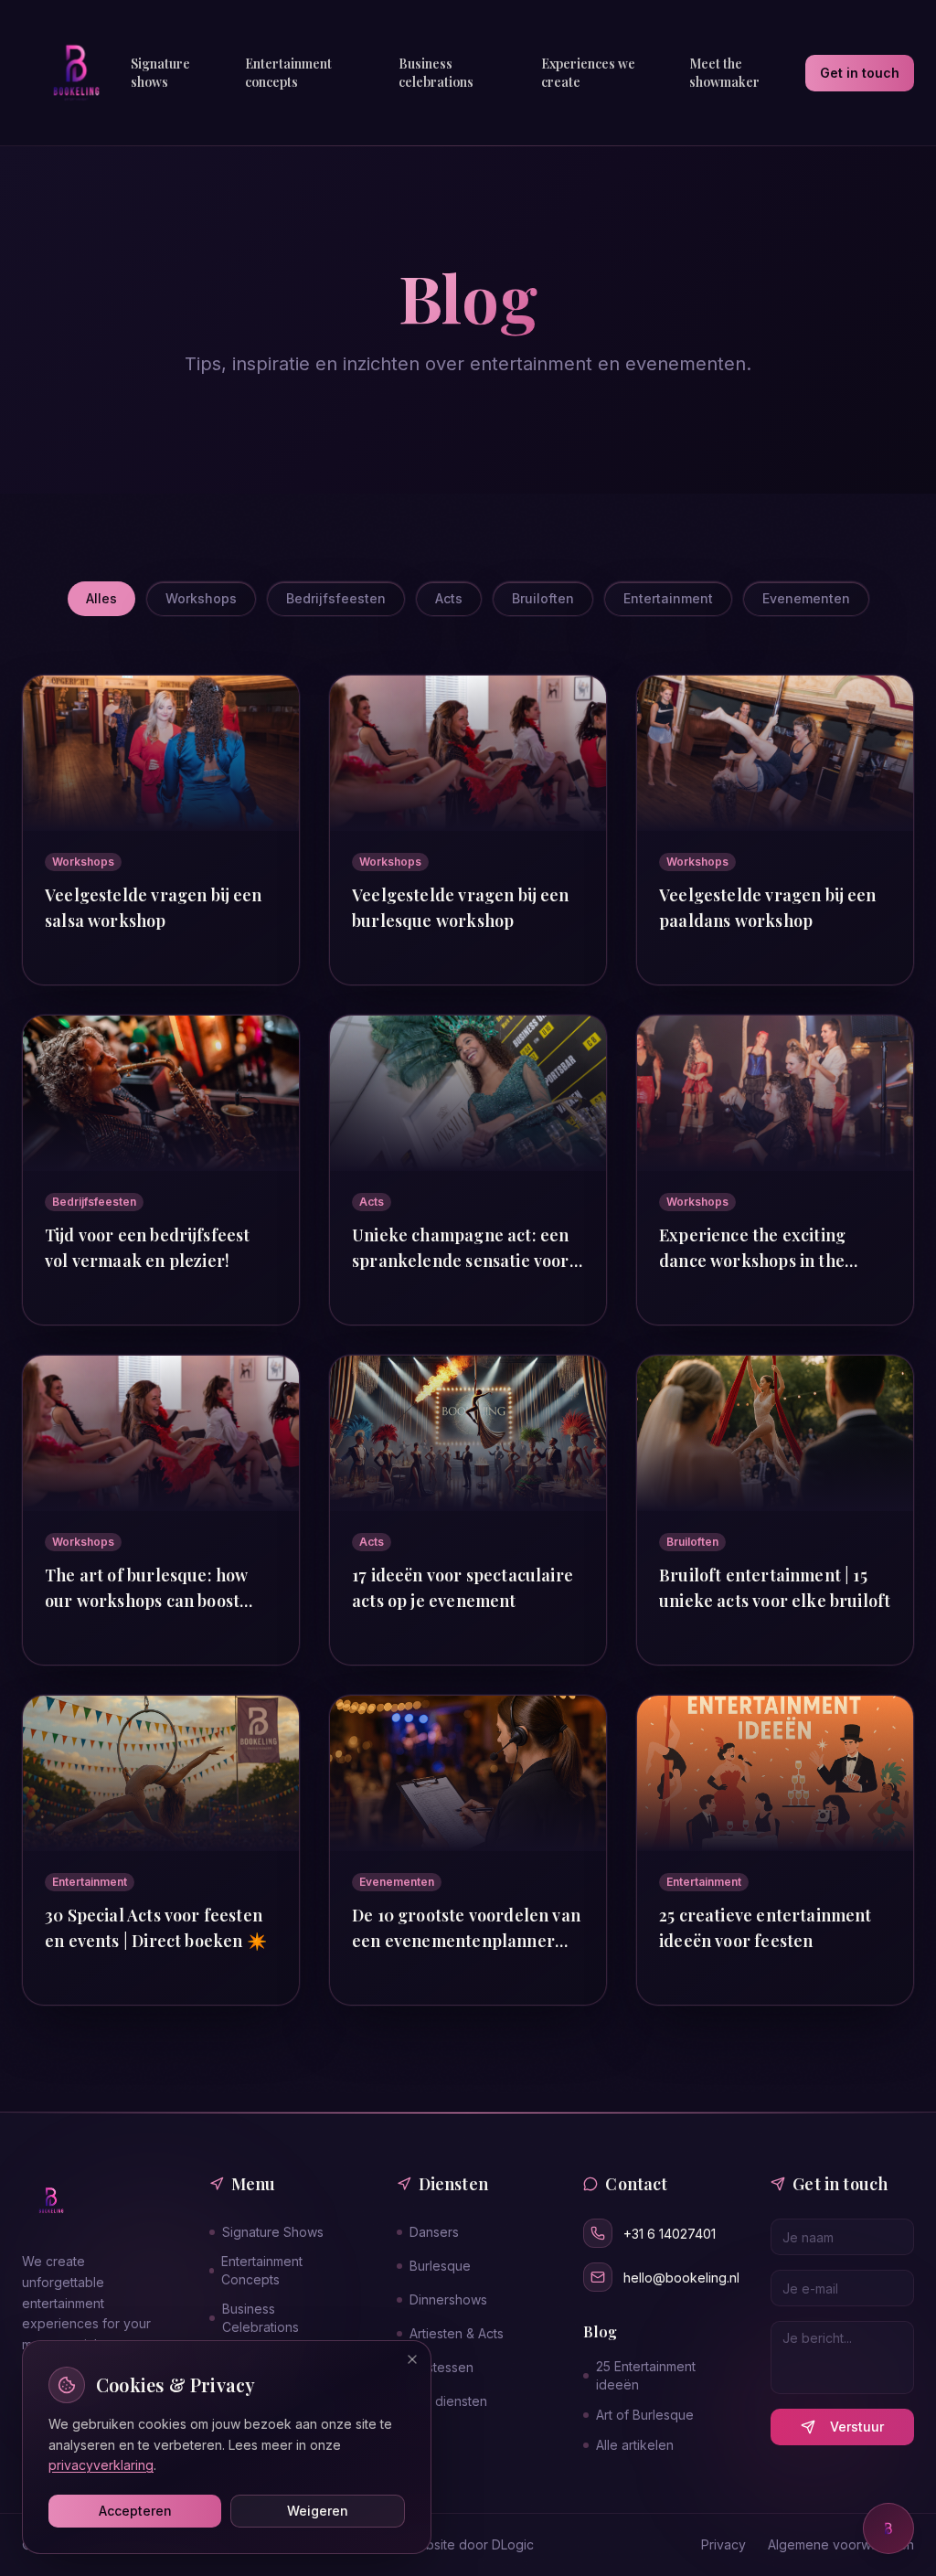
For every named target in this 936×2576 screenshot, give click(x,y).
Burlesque (440, 2266)
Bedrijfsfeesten (336, 598)
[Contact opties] (888, 2528)
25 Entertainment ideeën (646, 2375)
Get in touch (860, 73)
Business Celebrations (261, 2318)
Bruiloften (543, 598)
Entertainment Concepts (262, 2270)
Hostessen (441, 2367)
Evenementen (806, 598)
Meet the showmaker (724, 73)
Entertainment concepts (288, 73)
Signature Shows (273, 2232)
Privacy (723, 2544)
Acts (449, 598)
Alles (101, 598)
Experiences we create (588, 73)
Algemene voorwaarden (841, 2544)
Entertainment (668, 598)
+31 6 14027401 (670, 2234)
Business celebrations (436, 73)
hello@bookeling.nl (681, 2278)
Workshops (201, 598)
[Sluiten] (412, 2359)
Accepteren (135, 2511)
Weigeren (318, 2511)
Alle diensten (448, 2401)
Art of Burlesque (645, 2415)
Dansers (434, 2232)
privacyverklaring (101, 2465)
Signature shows (160, 73)
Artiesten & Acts (457, 2333)
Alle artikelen (635, 2445)
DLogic (513, 2544)
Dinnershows (448, 2299)
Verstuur (857, 2427)
